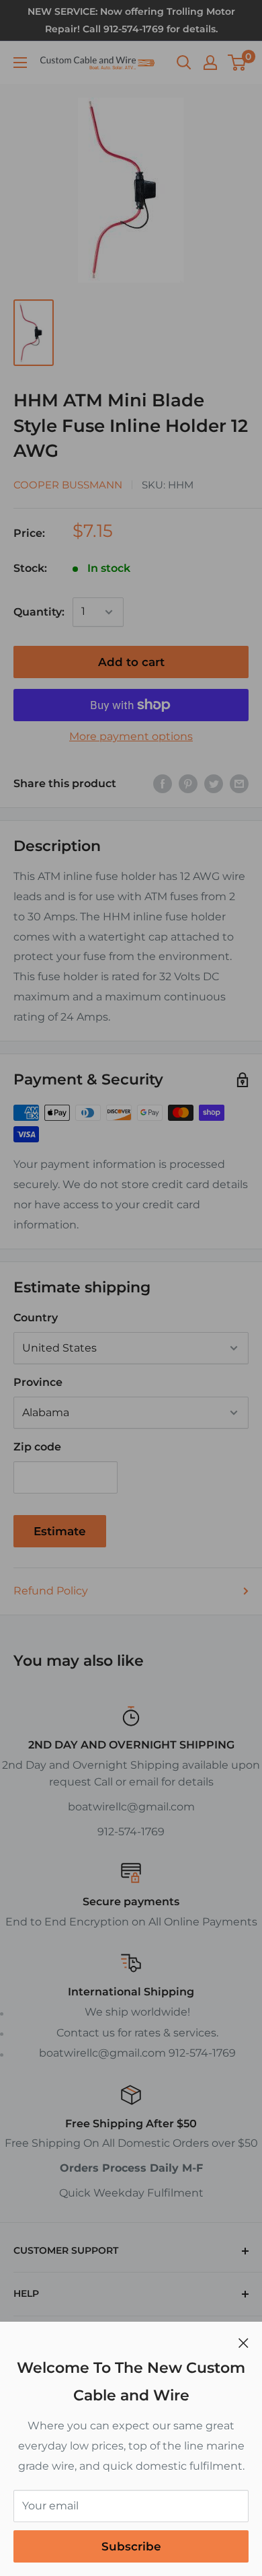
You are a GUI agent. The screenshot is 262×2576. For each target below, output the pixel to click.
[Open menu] (20, 63)
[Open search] (184, 63)
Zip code (37, 1447)
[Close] (244, 2343)
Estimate (60, 1531)
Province (38, 1382)
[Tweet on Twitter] (214, 784)
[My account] (210, 63)
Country (36, 1318)
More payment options (131, 736)
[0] (237, 63)
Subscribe (131, 2546)
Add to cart (131, 662)
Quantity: (39, 612)
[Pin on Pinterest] (188, 784)
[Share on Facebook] (163, 784)
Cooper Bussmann (68, 485)
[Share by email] (239, 784)
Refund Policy (51, 1591)
